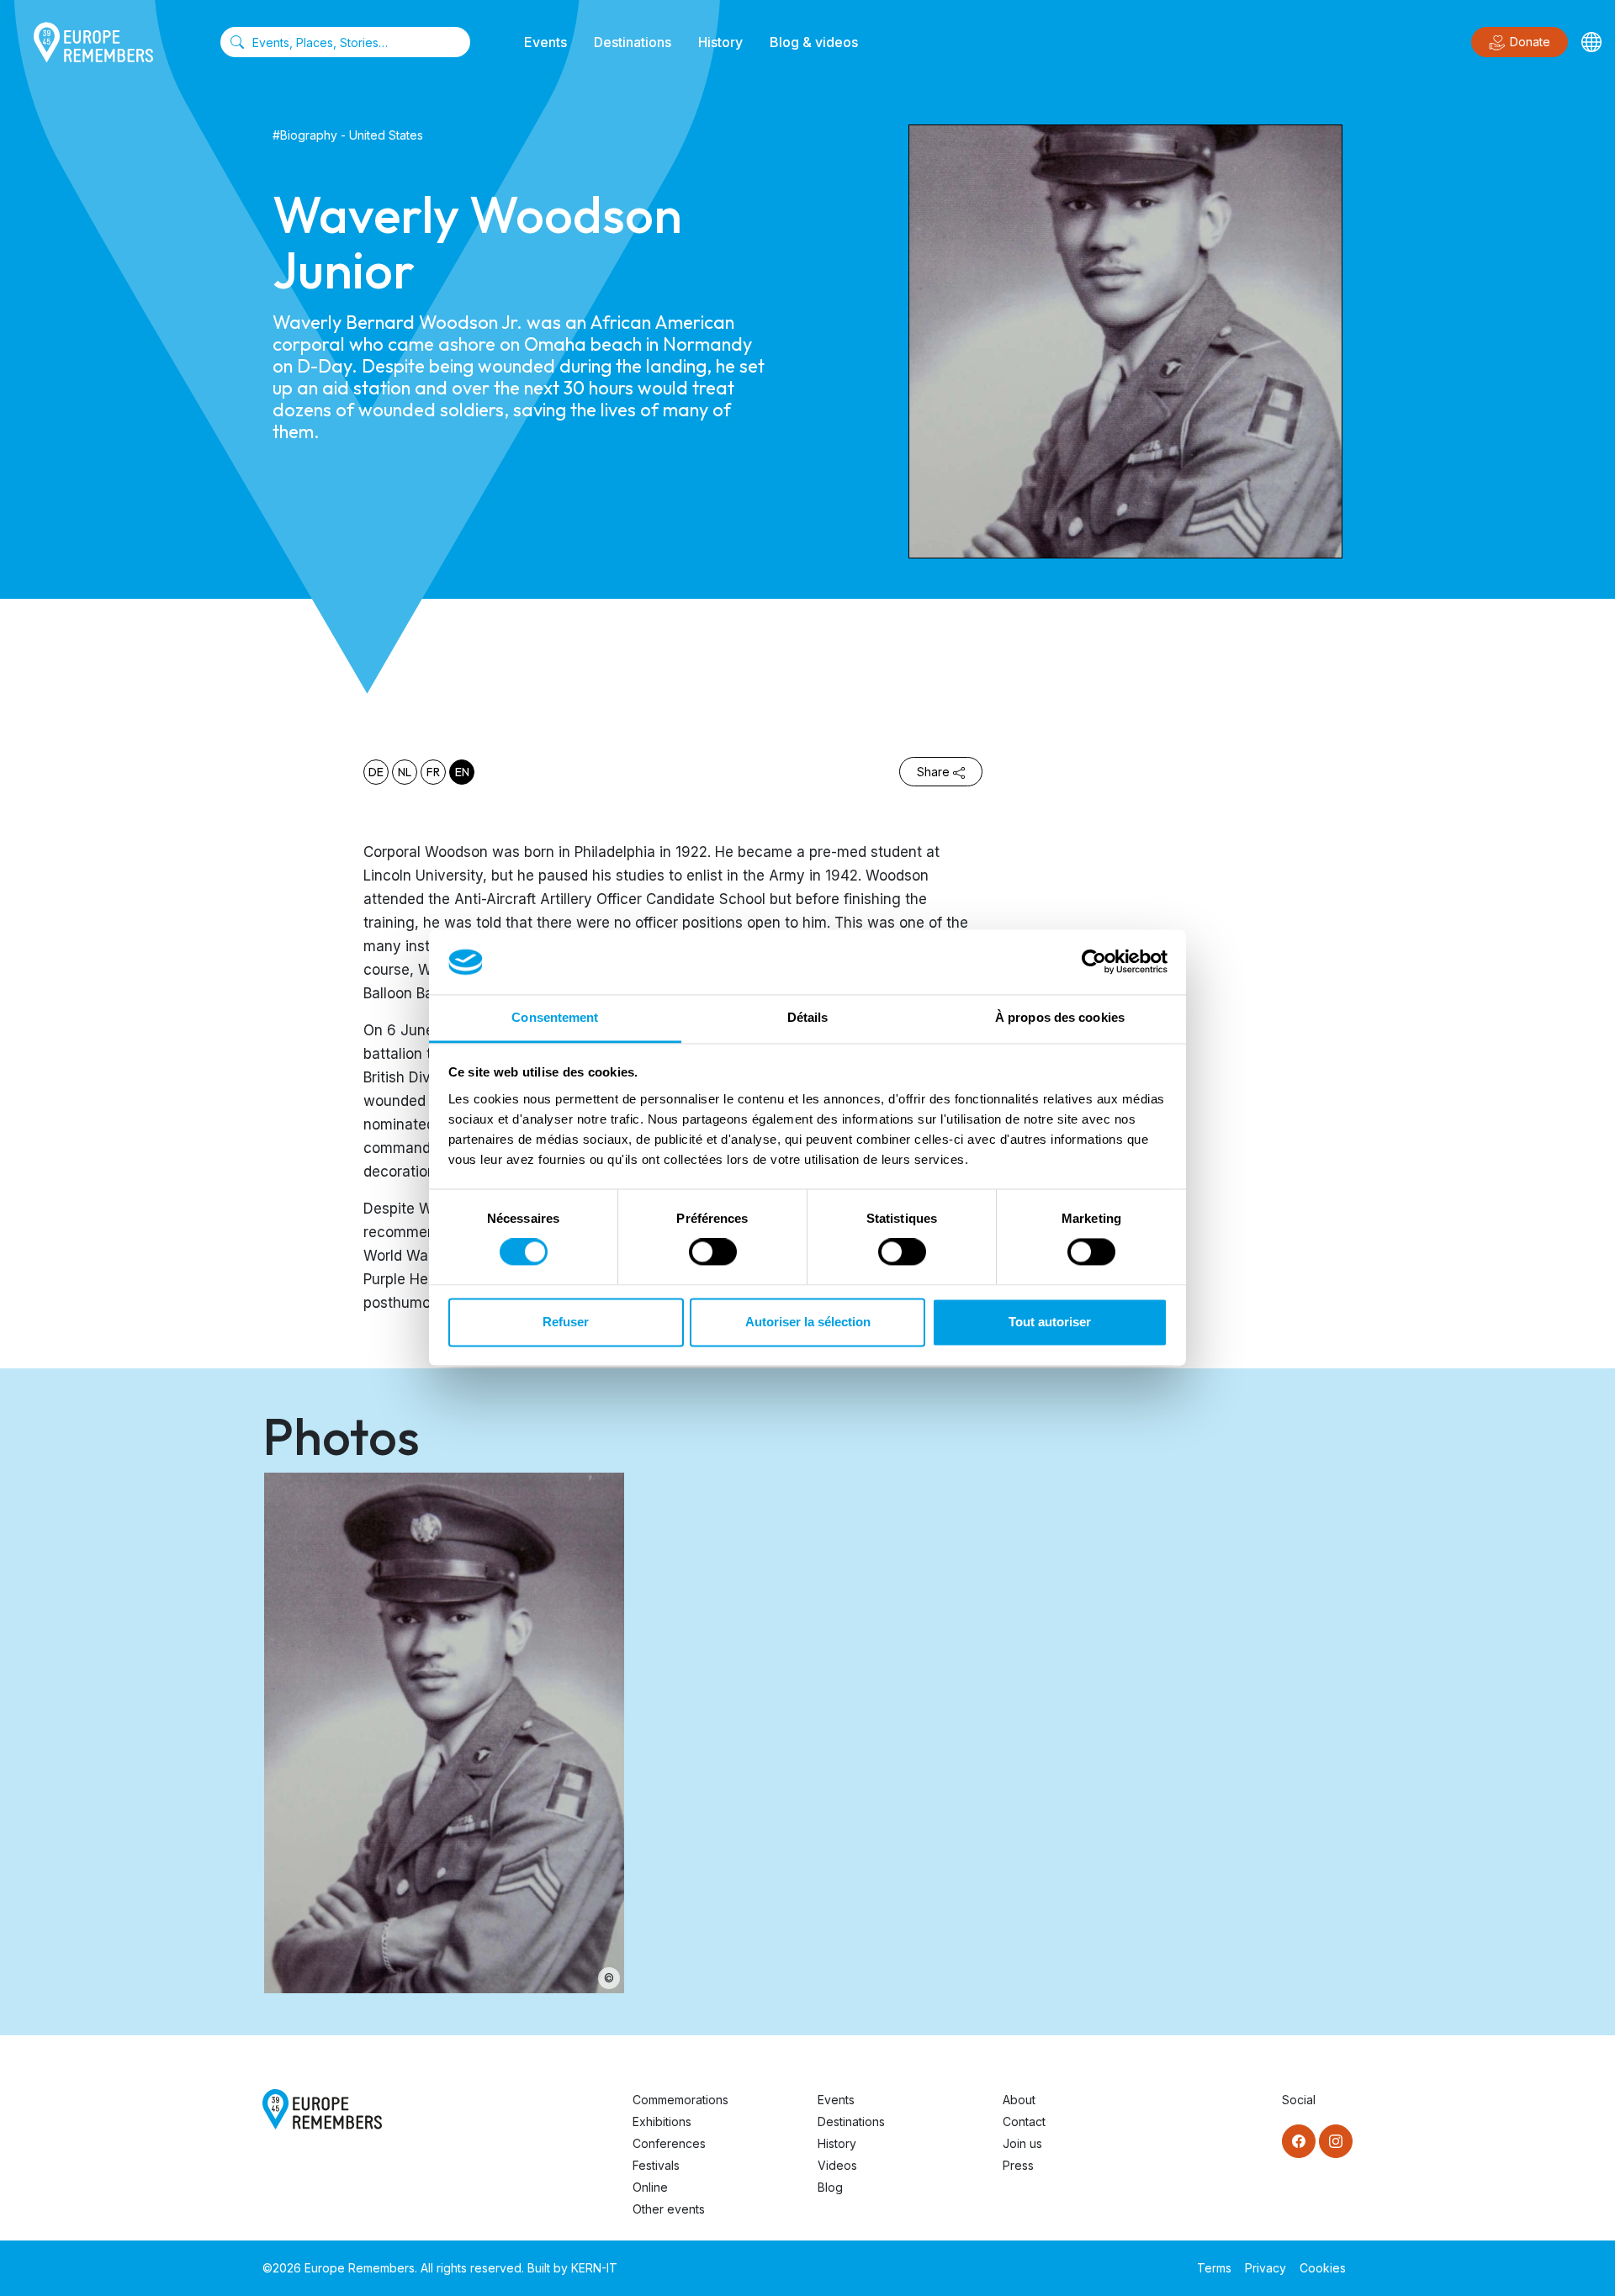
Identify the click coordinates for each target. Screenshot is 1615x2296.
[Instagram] (1336, 2141)
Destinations (633, 42)
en (462, 772)
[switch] (713, 1252)
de (376, 772)
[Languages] (1591, 42)
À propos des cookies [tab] (1060, 1017)
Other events (669, 2209)
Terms (1214, 2268)
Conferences (669, 2143)
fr (433, 772)
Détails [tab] (808, 1017)
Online (650, 2187)
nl (405, 772)
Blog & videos (814, 42)
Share (933, 772)
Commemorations (680, 2100)
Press (1018, 2165)
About (1019, 2100)
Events (545, 42)
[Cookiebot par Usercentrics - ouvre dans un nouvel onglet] (1094, 962)
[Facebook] (1299, 2141)
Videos (837, 2165)
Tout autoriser (1050, 1322)
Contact (1024, 2121)
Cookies (1323, 2268)
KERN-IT (594, 2268)
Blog (830, 2187)
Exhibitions (662, 2121)
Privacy (1266, 2268)
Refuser (566, 1322)
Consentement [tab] (555, 1017)
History (720, 42)
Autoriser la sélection (808, 1322)
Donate (1530, 42)
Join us (1022, 2143)
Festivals (656, 2165)
